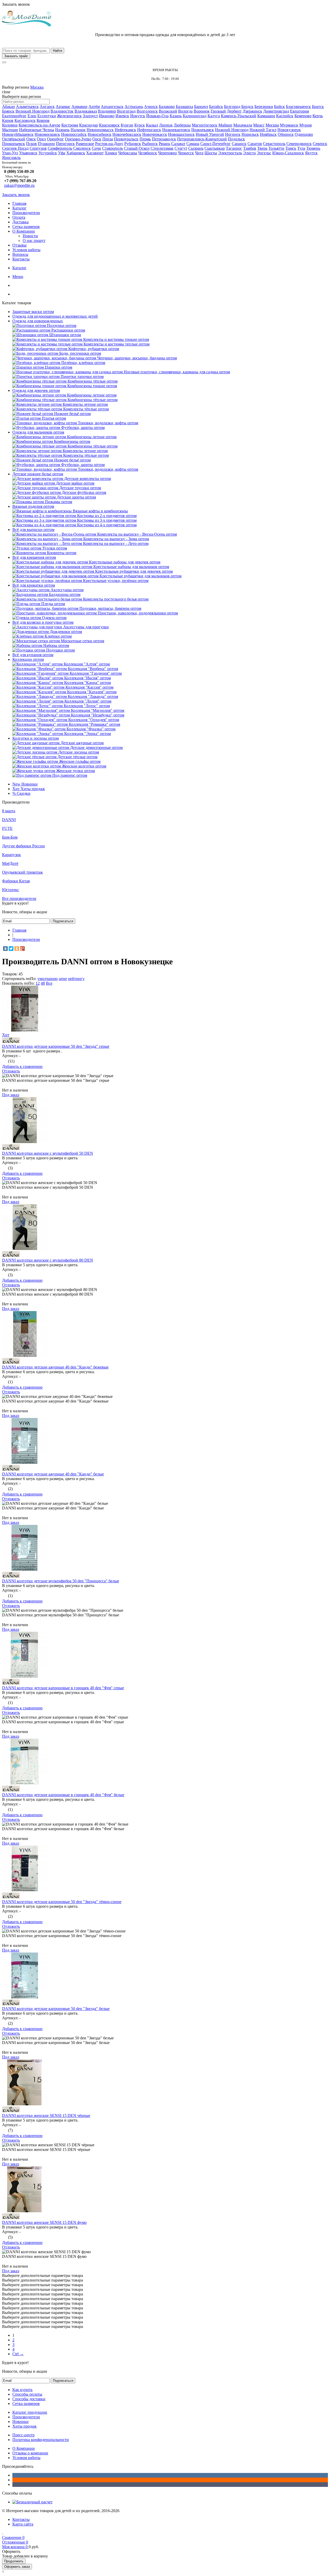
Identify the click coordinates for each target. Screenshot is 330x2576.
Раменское (85, 144)
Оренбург (55, 139)
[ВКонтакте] (5, 949)
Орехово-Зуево (78, 139)
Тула (301, 148)
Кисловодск (25, 120)
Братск (318, 107)
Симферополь (60, 148)
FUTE (7, 828)
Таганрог (234, 148)
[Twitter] (11, 949)
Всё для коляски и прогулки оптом (43, 622)
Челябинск (148, 153)
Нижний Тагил (263, 130)
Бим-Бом (10, 837)
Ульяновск (28, 153)
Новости (30, 236)
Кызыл (152, 125)
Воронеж (202, 111)
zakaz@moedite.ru (19, 185)
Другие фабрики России (23, 846)
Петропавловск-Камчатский (202, 139)
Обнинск (286, 134)
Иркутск (138, 116)
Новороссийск (74, 134)
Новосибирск (100, 134)
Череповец (167, 153)
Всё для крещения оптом (34, 557)
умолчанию (48, 979)
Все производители (19, 898)
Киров (8, 120)
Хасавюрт (95, 153)
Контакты (21, 259)
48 (43, 983)
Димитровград (276, 111)
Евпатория (299, 111)
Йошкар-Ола (157, 116)
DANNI (9, 820)
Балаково (167, 107)
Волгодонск (147, 111)
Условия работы (26, 250)
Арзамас (63, 107)
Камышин (266, 116)
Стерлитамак (162, 148)
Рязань (164, 144)
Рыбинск (150, 144)
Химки (111, 153)
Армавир (79, 107)
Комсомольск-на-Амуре (39, 125)
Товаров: (10, 974)
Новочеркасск (155, 134)
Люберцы (182, 125)
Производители (26, 213)
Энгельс (264, 153)
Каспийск (285, 116)
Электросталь (230, 153)
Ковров (43, 120)
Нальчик (78, 130)
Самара (193, 144)
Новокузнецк (289, 130)
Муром (306, 125)
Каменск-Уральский (239, 116)
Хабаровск (76, 153)
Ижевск (122, 116)
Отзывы (19, 245)
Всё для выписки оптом (33, 530)
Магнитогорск (205, 125)
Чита (199, 153)
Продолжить (14, 2561)
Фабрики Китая (16, 881)
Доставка (20, 222)
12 (38, 983)
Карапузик (11, 855)
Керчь (318, 116)
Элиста (249, 153)
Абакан (9, 107)
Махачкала (243, 125)
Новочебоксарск (127, 134)
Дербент (234, 111)
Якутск (311, 153)
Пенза (108, 139)
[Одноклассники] (17, 949)
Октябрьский (14, 139)
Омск (31, 139)
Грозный (218, 111)
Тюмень (313, 148)
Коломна (10, 125)
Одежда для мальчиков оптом (38, 432)
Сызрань (196, 148)
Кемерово (303, 116)
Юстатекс (11, 890)
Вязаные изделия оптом (33, 506)
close (6, 92)
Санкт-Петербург (216, 144)
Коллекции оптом (28, 659)
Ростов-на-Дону (109, 144)
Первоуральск (126, 139)
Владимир (107, 111)
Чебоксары (128, 153)
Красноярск (109, 125)
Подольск (236, 139)
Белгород (232, 107)
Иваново (107, 116)
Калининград (195, 116)
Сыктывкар (215, 148)
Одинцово (304, 134)
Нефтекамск (125, 130)
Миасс (259, 125)
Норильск (250, 134)
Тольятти (276, 148)
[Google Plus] (22, 949)
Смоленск (82, 148)
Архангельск (112, 107)
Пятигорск (65, 144)
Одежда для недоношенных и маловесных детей (55, 316)
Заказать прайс (16, 56)
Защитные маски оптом (33, 312)
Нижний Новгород (232, 130)
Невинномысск (100, 130)
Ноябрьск (268, 134)
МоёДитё (10, 863)
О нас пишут (34, 240)
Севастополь (274, 144)
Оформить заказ (17, 2567)
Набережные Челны (37, 130)
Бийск (279, 107)
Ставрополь (113, 148)
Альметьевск (27, 107)
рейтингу (76, 979)
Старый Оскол (137, 148)
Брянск (8, 111)
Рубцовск (133, 144)
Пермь (145, 139)
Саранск (239, 144)
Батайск (216, 107)
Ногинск (233, 134)
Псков (31, 144)
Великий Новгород (32, 111)
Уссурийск (48, 153)
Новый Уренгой (210, 134)
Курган (127, 125)
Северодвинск (299, 144)
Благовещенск (298, 107)
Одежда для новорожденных (38, 321)
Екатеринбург (14, 116)
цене (63, 979)
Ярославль (11, 158)
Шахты (211, 153)
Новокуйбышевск (18, 134)
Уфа (62, 153)
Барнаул (201, 107)
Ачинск (151, 107)
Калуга (214, 116)
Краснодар (89, 125)
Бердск (247, 107)
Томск (291, 148)
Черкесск (186, 153)
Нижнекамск (203, 130)
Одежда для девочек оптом (36, 390)
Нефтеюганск (149, 130)
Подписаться (63, 921)
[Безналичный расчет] (32, 2502)
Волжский (168, 111)
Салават (178, 144)
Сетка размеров (26, 227)
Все (49, 983)
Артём (94, 107)
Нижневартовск (176, 130)
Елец (32, 116)
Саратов (255, 144)
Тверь (262, 148)
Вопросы (20, 254)
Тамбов (250, 148)
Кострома (70, 125)
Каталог (19, 208)
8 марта (9, 811)
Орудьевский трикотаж (22, 872)
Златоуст (90, 116)
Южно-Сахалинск (288, 153)
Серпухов (38, 148)
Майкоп (225, 125)
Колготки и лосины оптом (36, 738)
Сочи (96, 148)
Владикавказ (86, 111)
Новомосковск (47, 134)
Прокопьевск (14, 144)
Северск (320, 144)
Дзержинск (252, 111)
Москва (37, 87)
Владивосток (62, 111)
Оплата (19, 217)
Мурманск (289, 125)
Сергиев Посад (15, 148)
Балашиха (184, 107)
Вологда (185, 111)
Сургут (181, 148)
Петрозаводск (164, 139)
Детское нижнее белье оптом (38, 474)
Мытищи (10, 130)
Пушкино (46, 144)
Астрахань (134, 107)
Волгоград (126, 111)
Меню (18, 277)
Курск (140, 125)
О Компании (24, 231)
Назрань (62, 130)
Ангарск (47, 107)
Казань (176, 116)
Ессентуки (47, 116)
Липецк (166, 125)
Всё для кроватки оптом (34, 585)
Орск (97, 139)
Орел (41, 139)
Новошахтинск (181, 134)
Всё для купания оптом (33, 655)
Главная (19, 203)
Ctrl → (18, 2354)
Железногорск (69, 116)
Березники (264, 107)
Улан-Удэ (10, 153)
